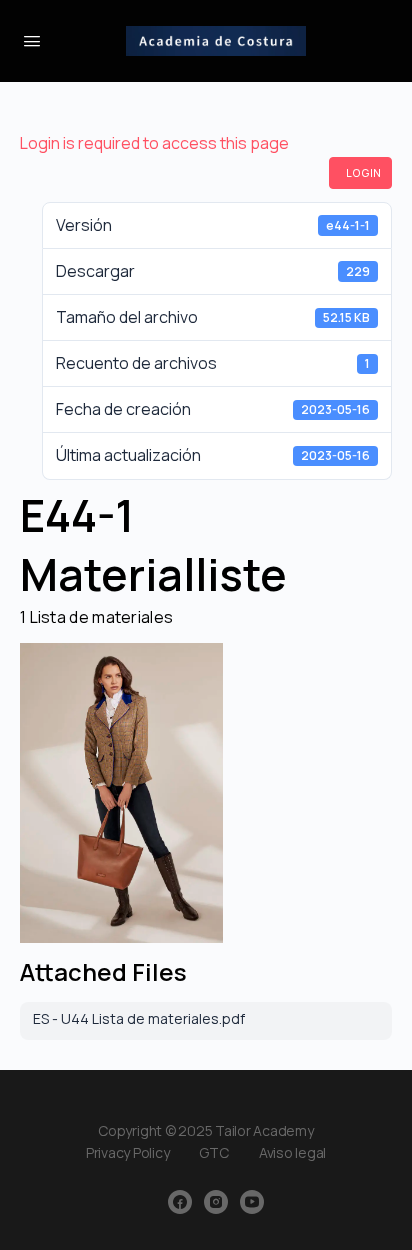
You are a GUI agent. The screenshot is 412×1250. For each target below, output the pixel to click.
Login (363, 173)
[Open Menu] (32, 40)
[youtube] (252, 1202)
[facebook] (180, 1202)
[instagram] (216, 1202)
